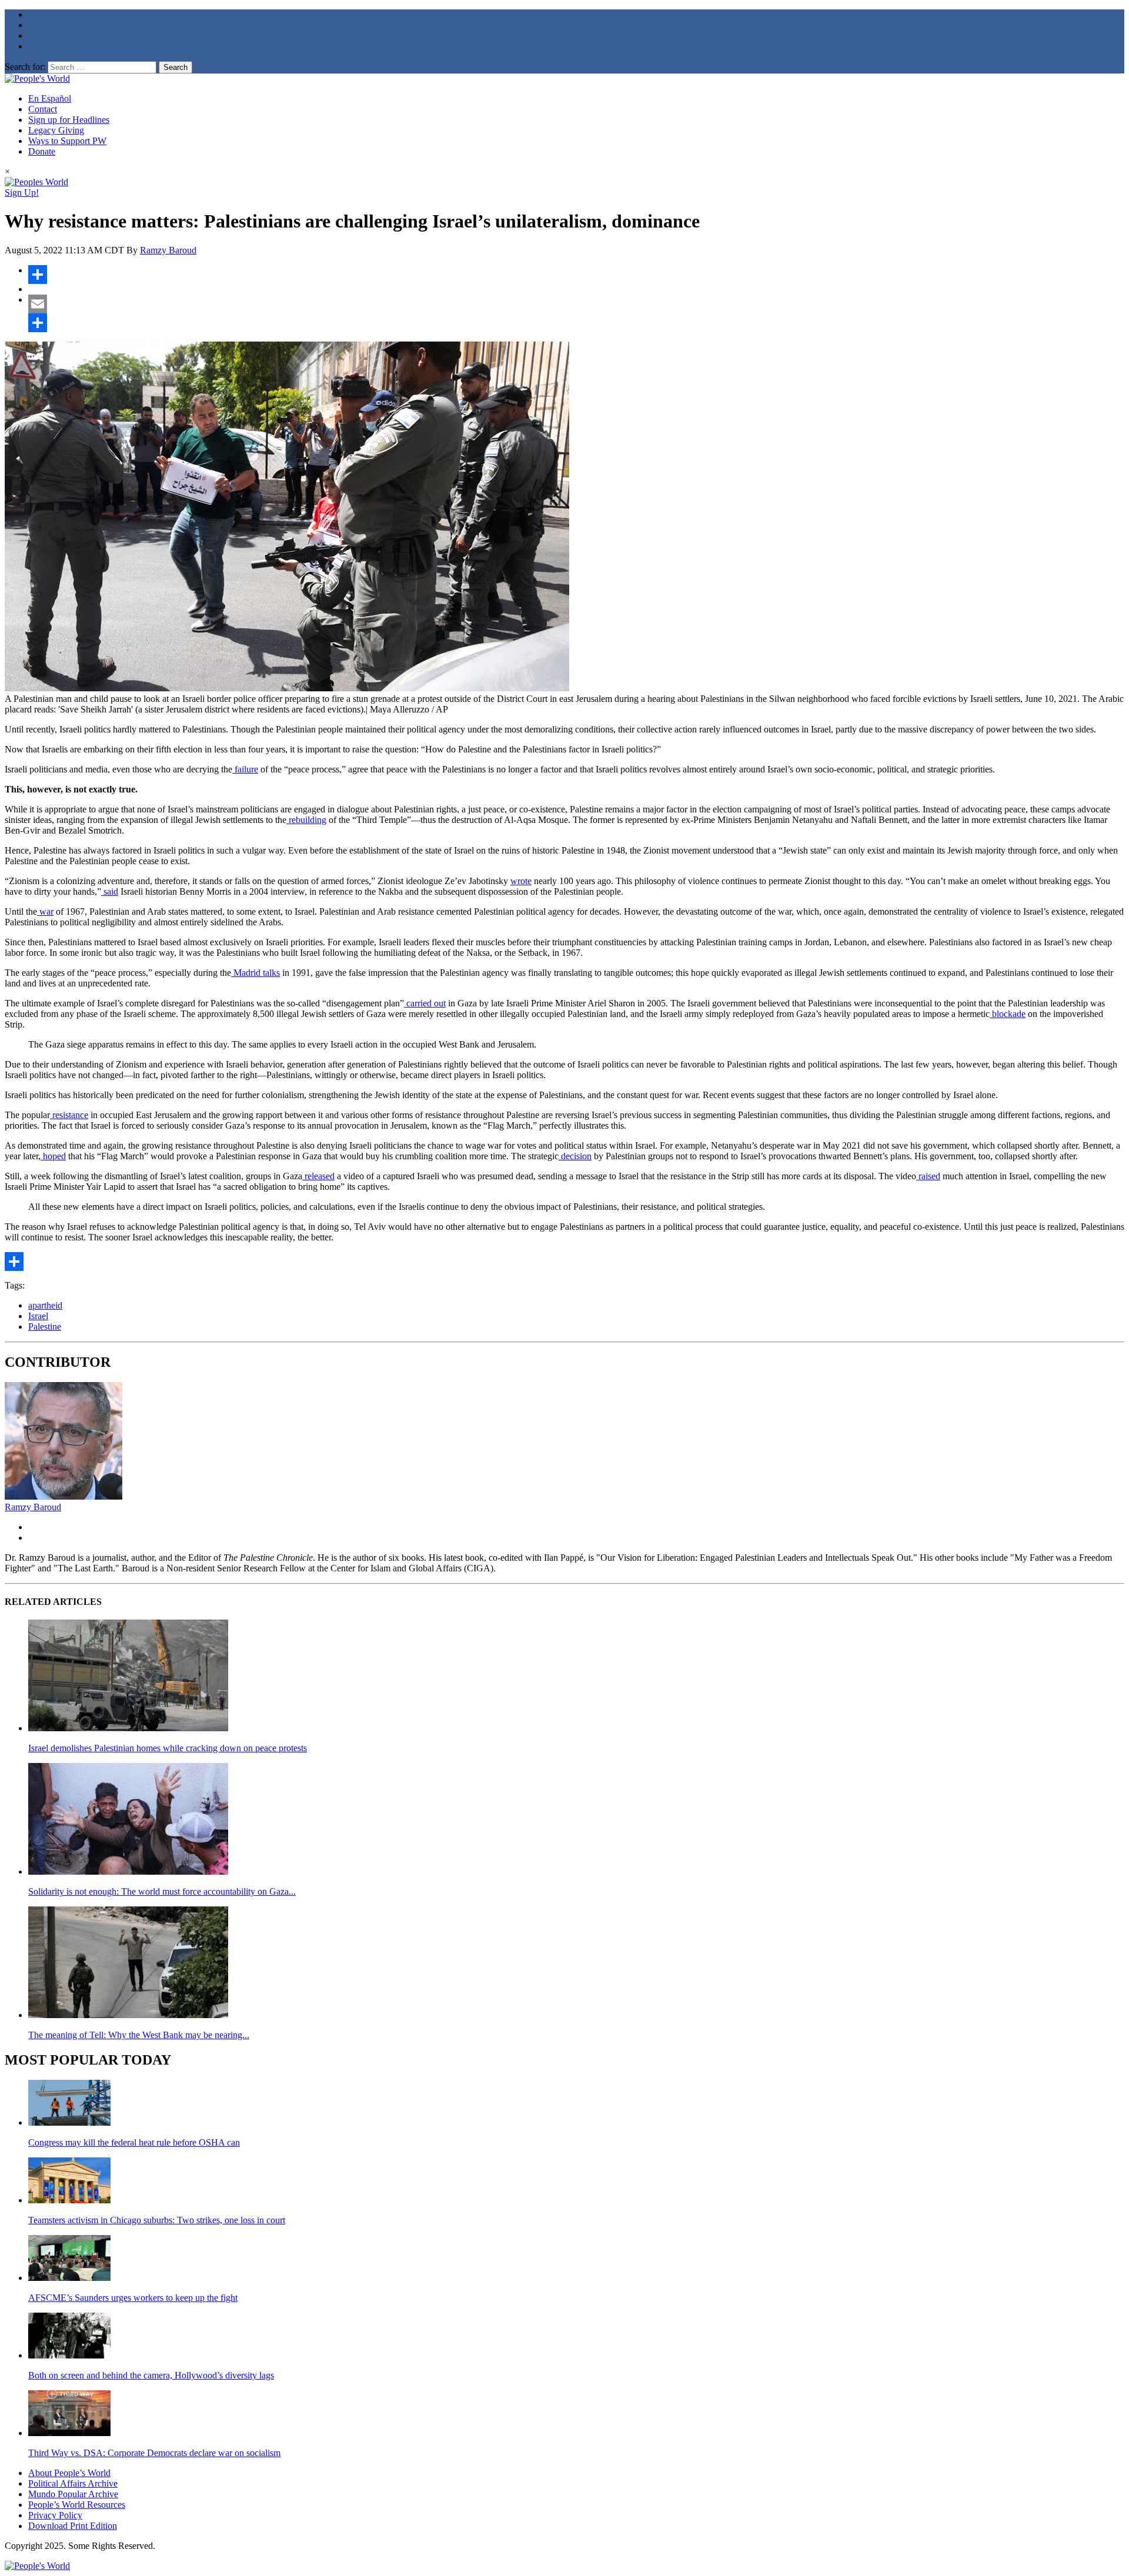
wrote (521, 881)
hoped (53, 1156)
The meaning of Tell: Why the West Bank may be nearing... (139, 2035)
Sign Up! (22, 193)
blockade (1008, 1014)
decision (575, 1156)
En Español (50, 98)
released (318, 1176)
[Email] (576, 304)
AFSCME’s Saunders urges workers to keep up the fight (133, 2298)
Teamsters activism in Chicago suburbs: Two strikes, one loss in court (157, 2220)
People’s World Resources (77, 2505)
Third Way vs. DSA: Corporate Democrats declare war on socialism (154, 2453)
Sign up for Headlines (69, 120)
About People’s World (69, 2473)
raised (928, 1176)
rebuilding (306, 820)
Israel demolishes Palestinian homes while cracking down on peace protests (168, 1748)
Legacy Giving (56, 130)
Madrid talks (255, 973)
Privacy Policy (55, 2515)
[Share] (576, 275)
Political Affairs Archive (73, 2483)
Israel (38, 1316)
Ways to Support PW (67, 141)
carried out (425, 1003)
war (45, 911)
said (110, 891)
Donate (42, 151)
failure (245, 769)
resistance (69, 1115)
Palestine (45, 1327)
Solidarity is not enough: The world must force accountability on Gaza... (162, 1891)
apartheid (45, 1305)
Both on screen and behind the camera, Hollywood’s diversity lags (151, 2375)
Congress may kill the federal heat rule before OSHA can (134, 2142)
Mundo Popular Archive (73, 2494)
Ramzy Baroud (168, 250)
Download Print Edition (73, 2526)
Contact (43, 109)
